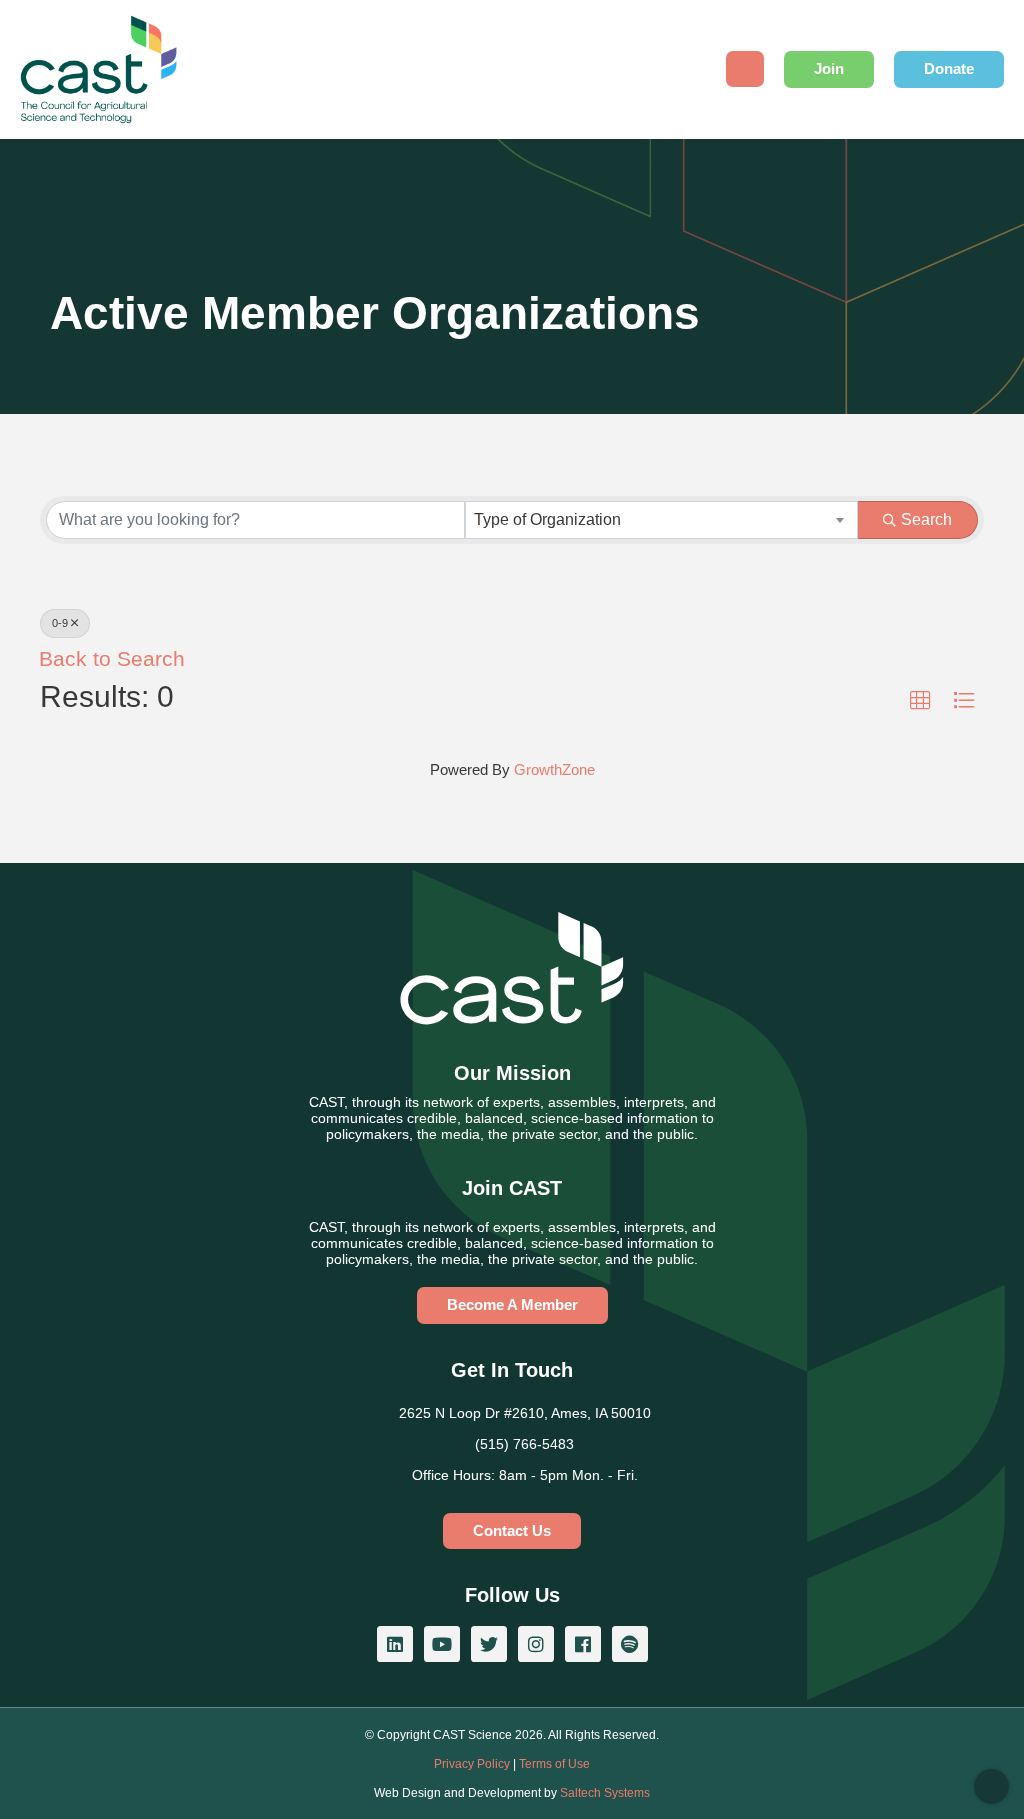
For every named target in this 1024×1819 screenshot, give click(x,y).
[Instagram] (536, 1644)
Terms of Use (554, 1764)
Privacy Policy (472, 1764)
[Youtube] (442, 1644)
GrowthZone (554, 769)
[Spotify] (630, 1644)
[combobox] (661, 520)
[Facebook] (583, 1644)
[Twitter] (489, 1644)
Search (926, 519)
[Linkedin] (395, 1644)
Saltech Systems (605, 1793)
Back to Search (112, 658)
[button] (920, 701)
